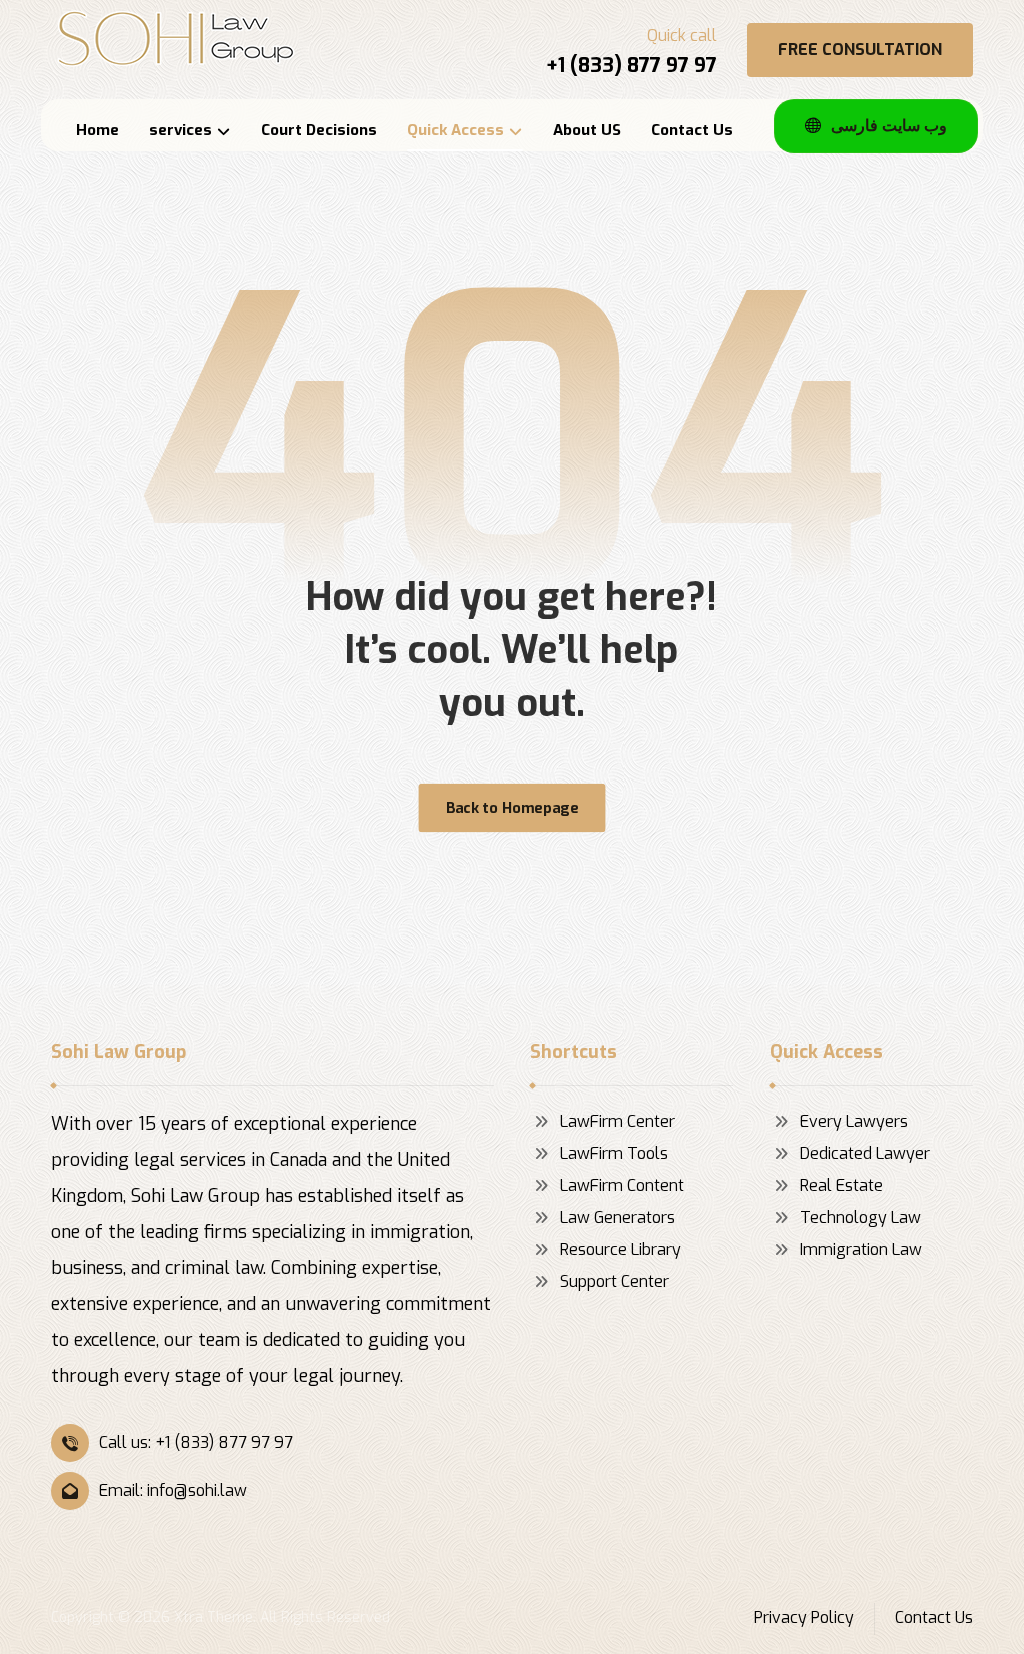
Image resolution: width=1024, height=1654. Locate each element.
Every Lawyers (854, 1121)
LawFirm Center (617, 1121)
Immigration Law (861, 1249)
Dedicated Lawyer (865, 1153)
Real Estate (841, 1185)
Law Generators (617, 1217)
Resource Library (620, 1249)
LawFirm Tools (614, 1153)
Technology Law (860, 1217)
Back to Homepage (511, 807)
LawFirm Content (622, 1185)
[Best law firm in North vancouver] (176, 38)
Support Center (614, 1281)
